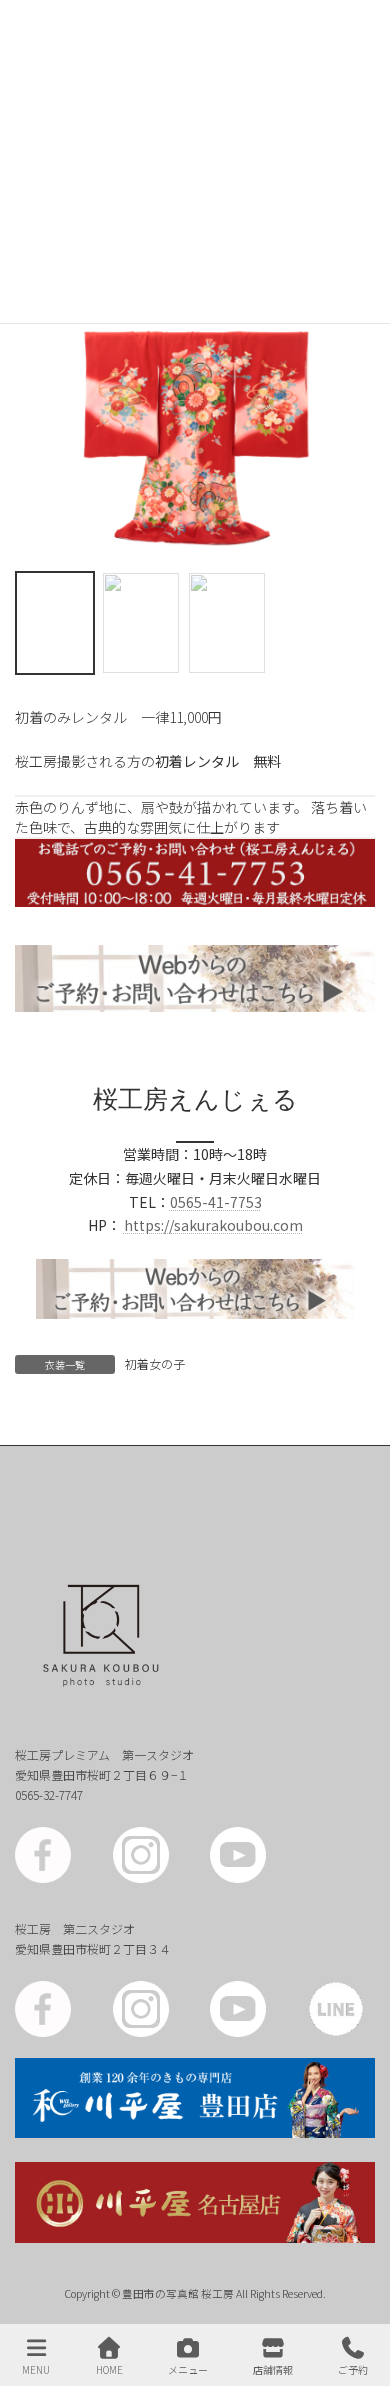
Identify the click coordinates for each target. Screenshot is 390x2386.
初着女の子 (155, 1363)
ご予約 (353, 2369)
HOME (109, 2369)
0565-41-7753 (216, 1202)
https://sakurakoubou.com (213, 1225)
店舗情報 (273, 2369)
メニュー (188, 2369)
